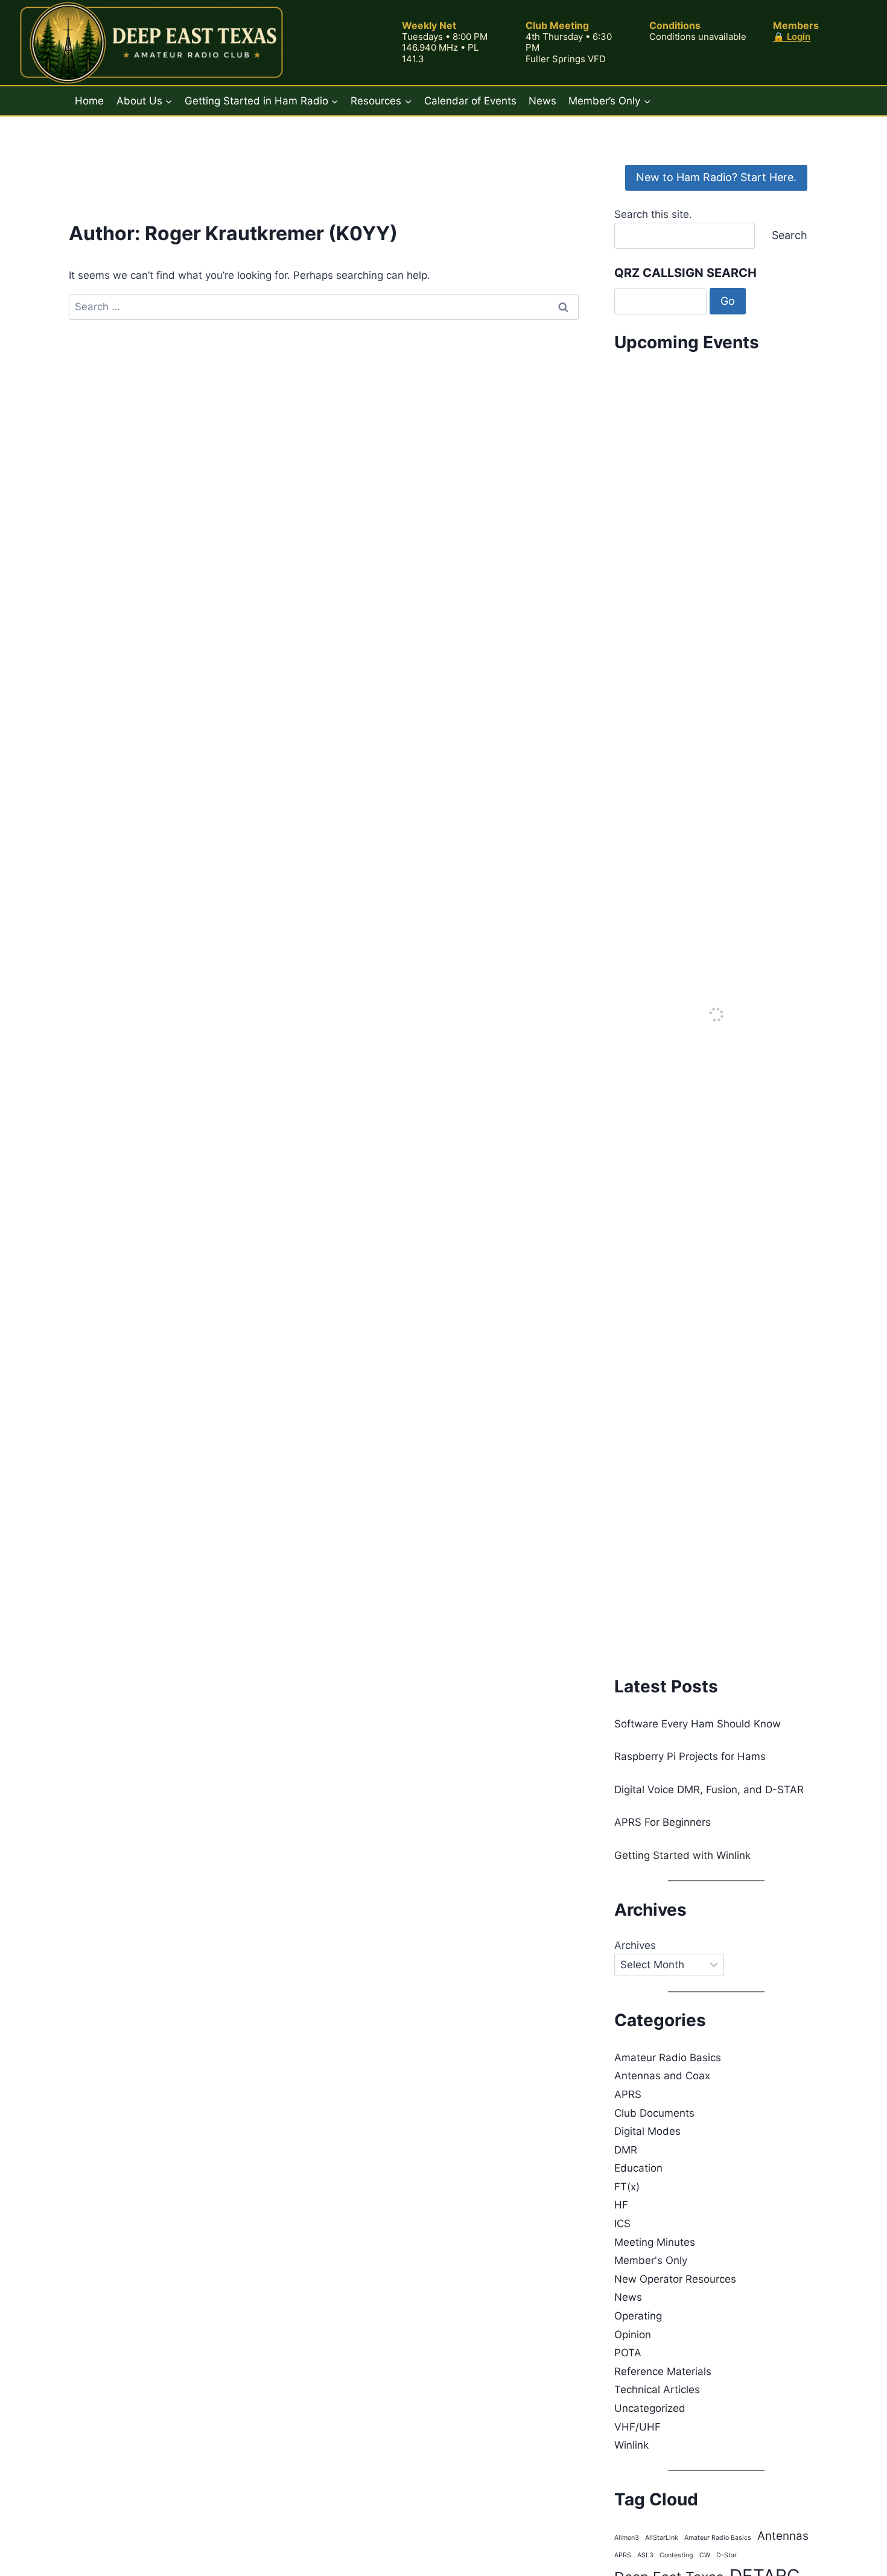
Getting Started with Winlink (682, 1855)
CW (705, 2555)
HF (621, 2205)
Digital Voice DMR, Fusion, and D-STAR (709, 1790)
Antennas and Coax (662, 2076)
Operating (638, 2316)
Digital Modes (647, 2131)
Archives (635, 1945)
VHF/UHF (637, 2427)
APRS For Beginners (663, 1822)
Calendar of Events (470, 101)
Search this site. (653, 214)
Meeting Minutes (655, 2242)
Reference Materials (663, 2371)
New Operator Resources (675, 2279)
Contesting (676, 2555)
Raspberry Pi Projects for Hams (690, 1756)
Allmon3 (627, 2538)
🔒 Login (792, 37)
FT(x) (627, 2187)
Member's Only (651, 2260)
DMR (626, 2150)
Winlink (631, 2445)
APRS (628, 2094)
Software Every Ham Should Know (698, 1724)
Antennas (783, 2536)
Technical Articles (657, 2389)
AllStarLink (662, 2538)
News (542, 101)
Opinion (633, 2335)
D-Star (726, 2555)
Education (638, 2168)
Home (89, 101)
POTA (628, 2353)
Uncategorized (650, 2408)
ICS (622, 2224)
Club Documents (654, 2113)
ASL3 (645, 2555)
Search (790, 235)
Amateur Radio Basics (668, 2058)
